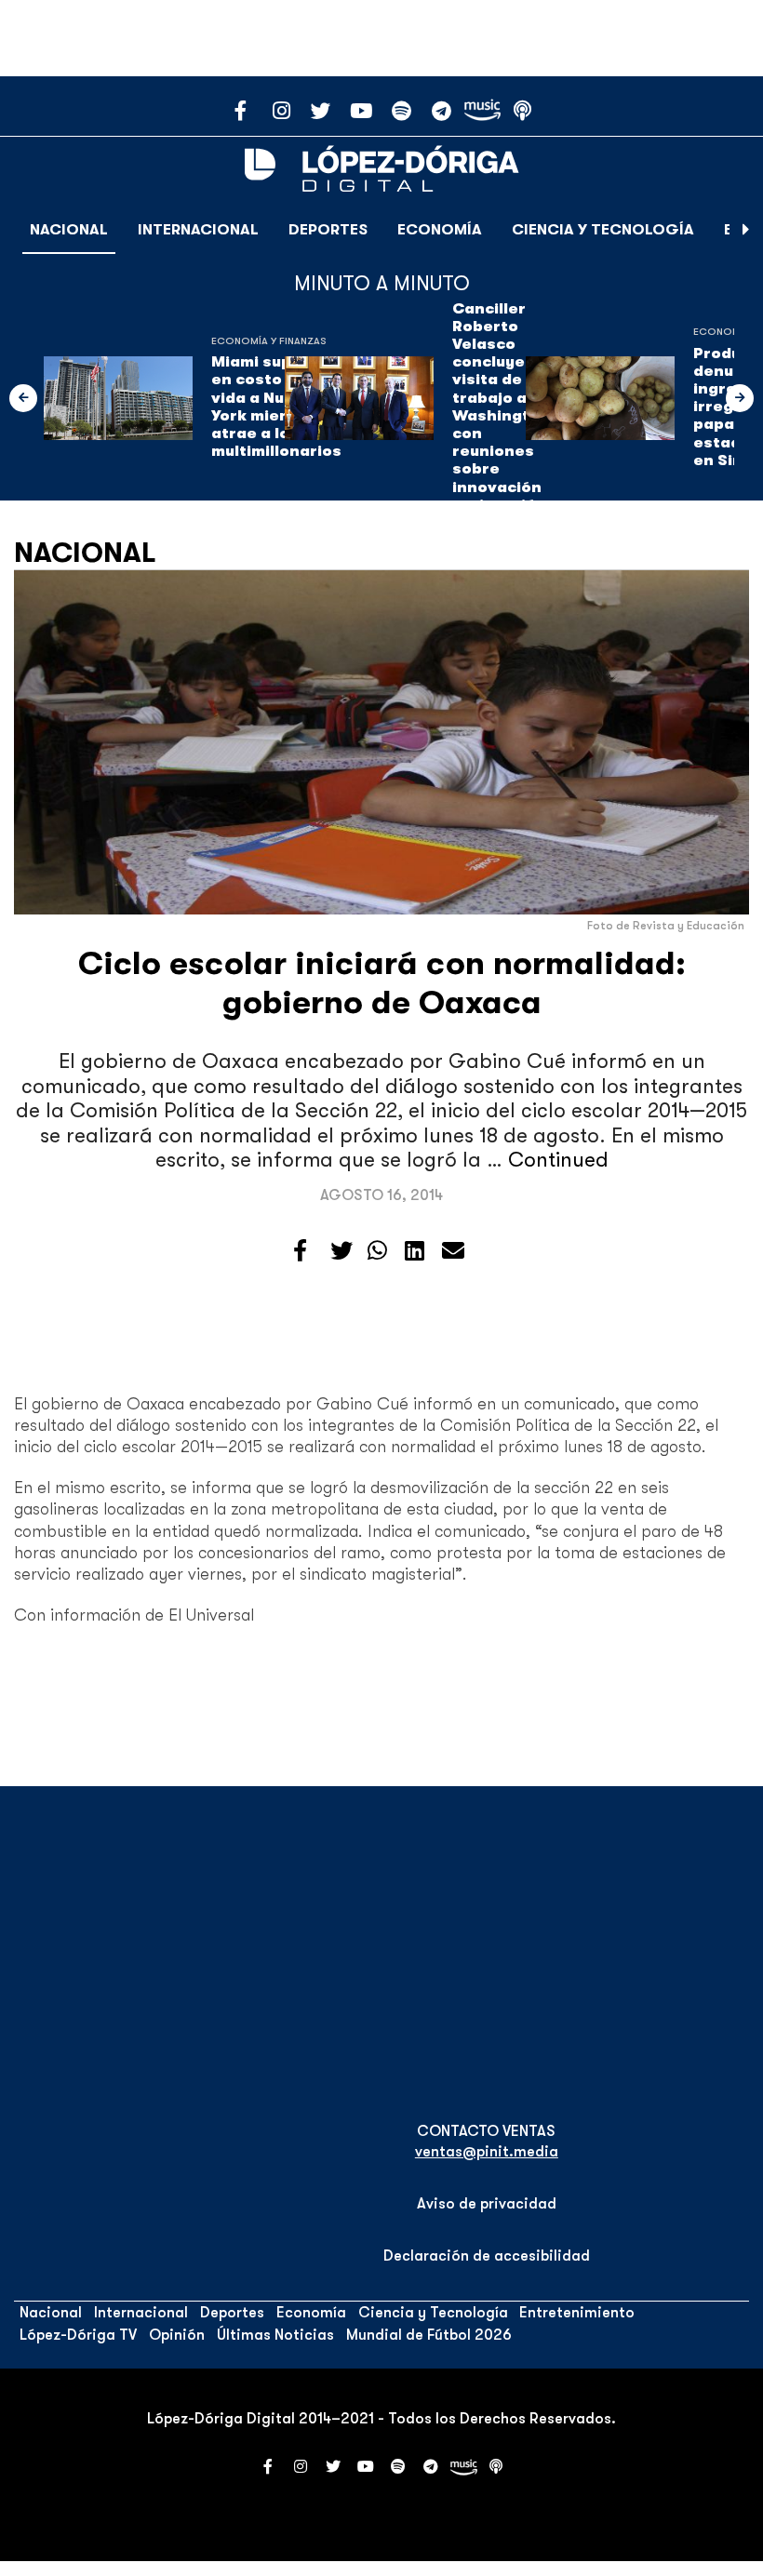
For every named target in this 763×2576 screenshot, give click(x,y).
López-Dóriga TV (78, 2335)
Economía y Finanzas (269, 341)
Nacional (69, 230)
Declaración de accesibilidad (487, 2256)
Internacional (198, 230)
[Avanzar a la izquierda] (23, 398)
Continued (558, 1160)
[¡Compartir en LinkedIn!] (415, 1251)
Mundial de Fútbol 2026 (429, 2335)
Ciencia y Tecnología (603, 230)
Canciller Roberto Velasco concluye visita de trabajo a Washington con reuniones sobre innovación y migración (501, 407)
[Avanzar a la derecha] (746, 230)
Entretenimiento (577, 2313)
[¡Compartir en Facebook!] (300, 1251)
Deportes (328, 230)
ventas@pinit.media (487, 2152)
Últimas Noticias (275, 2335)
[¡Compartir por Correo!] (453, 1251)
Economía (440, 230)
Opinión (177, 2335)
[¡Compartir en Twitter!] (341, 1251)
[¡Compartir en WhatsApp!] (377, 1251)
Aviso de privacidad (487, 2204)
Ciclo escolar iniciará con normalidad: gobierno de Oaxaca (382, 983)
